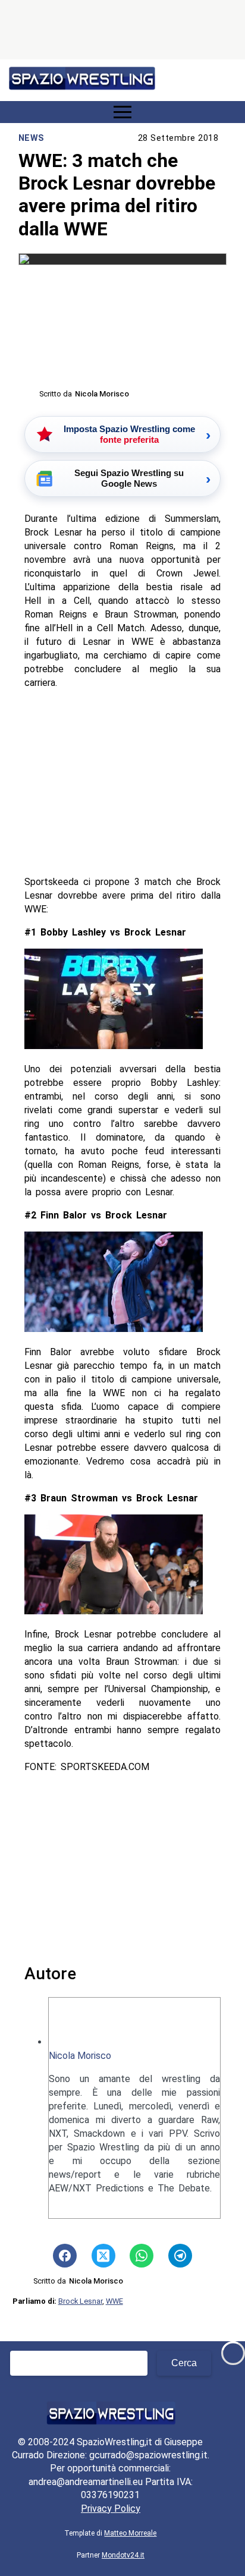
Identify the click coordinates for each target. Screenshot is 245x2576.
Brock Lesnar (80, 2301)
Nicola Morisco (80, 2056)
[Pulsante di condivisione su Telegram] (180, 2256)
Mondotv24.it (123, 2555)
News (32, 138)
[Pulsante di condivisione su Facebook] (65, 2256)
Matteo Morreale (130, 2533)
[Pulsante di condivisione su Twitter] (103, 2256)
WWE (114, 2301)
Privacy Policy (111, 2509)
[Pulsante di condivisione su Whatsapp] (142, 2256)
